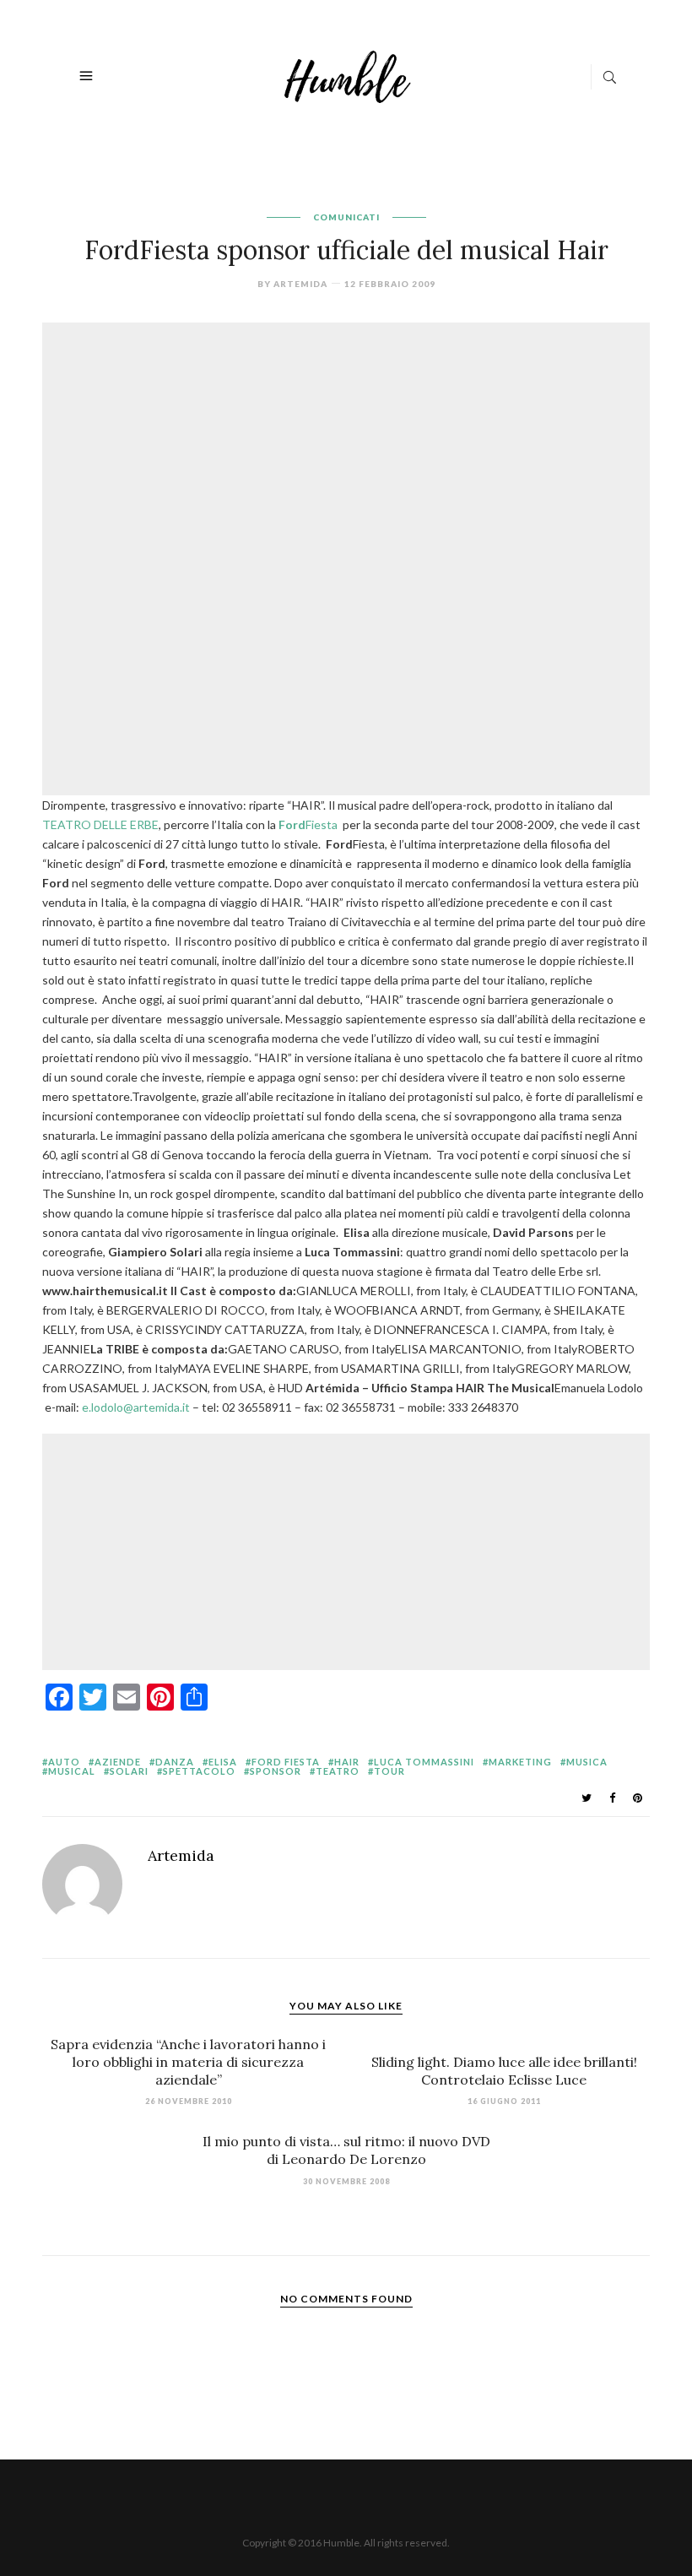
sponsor (276, 1771)
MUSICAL (72, 1771)
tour (389, 1771)
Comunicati (346, 217)
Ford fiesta (286, 1762)
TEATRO (338, 1771)
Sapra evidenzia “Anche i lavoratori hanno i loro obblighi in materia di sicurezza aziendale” (188, 2062)
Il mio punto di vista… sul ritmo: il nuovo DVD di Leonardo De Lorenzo (346, 2150)
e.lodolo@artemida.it (136, 1407)
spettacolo (199, 1771)
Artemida (300, 284)
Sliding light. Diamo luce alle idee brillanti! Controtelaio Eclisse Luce (504, 2071)
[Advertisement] (350, 443)
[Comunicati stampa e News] (348, 75)
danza (175, 1762)
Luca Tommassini (424, 1762)
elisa (223, 1762)
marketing (520, 1762)
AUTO (64, 1762)
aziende (118, 1762)
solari (129, 1771)
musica (587, 1762)
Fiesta (308, 824)
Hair (347, 1762)
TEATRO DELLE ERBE (100, 824)
